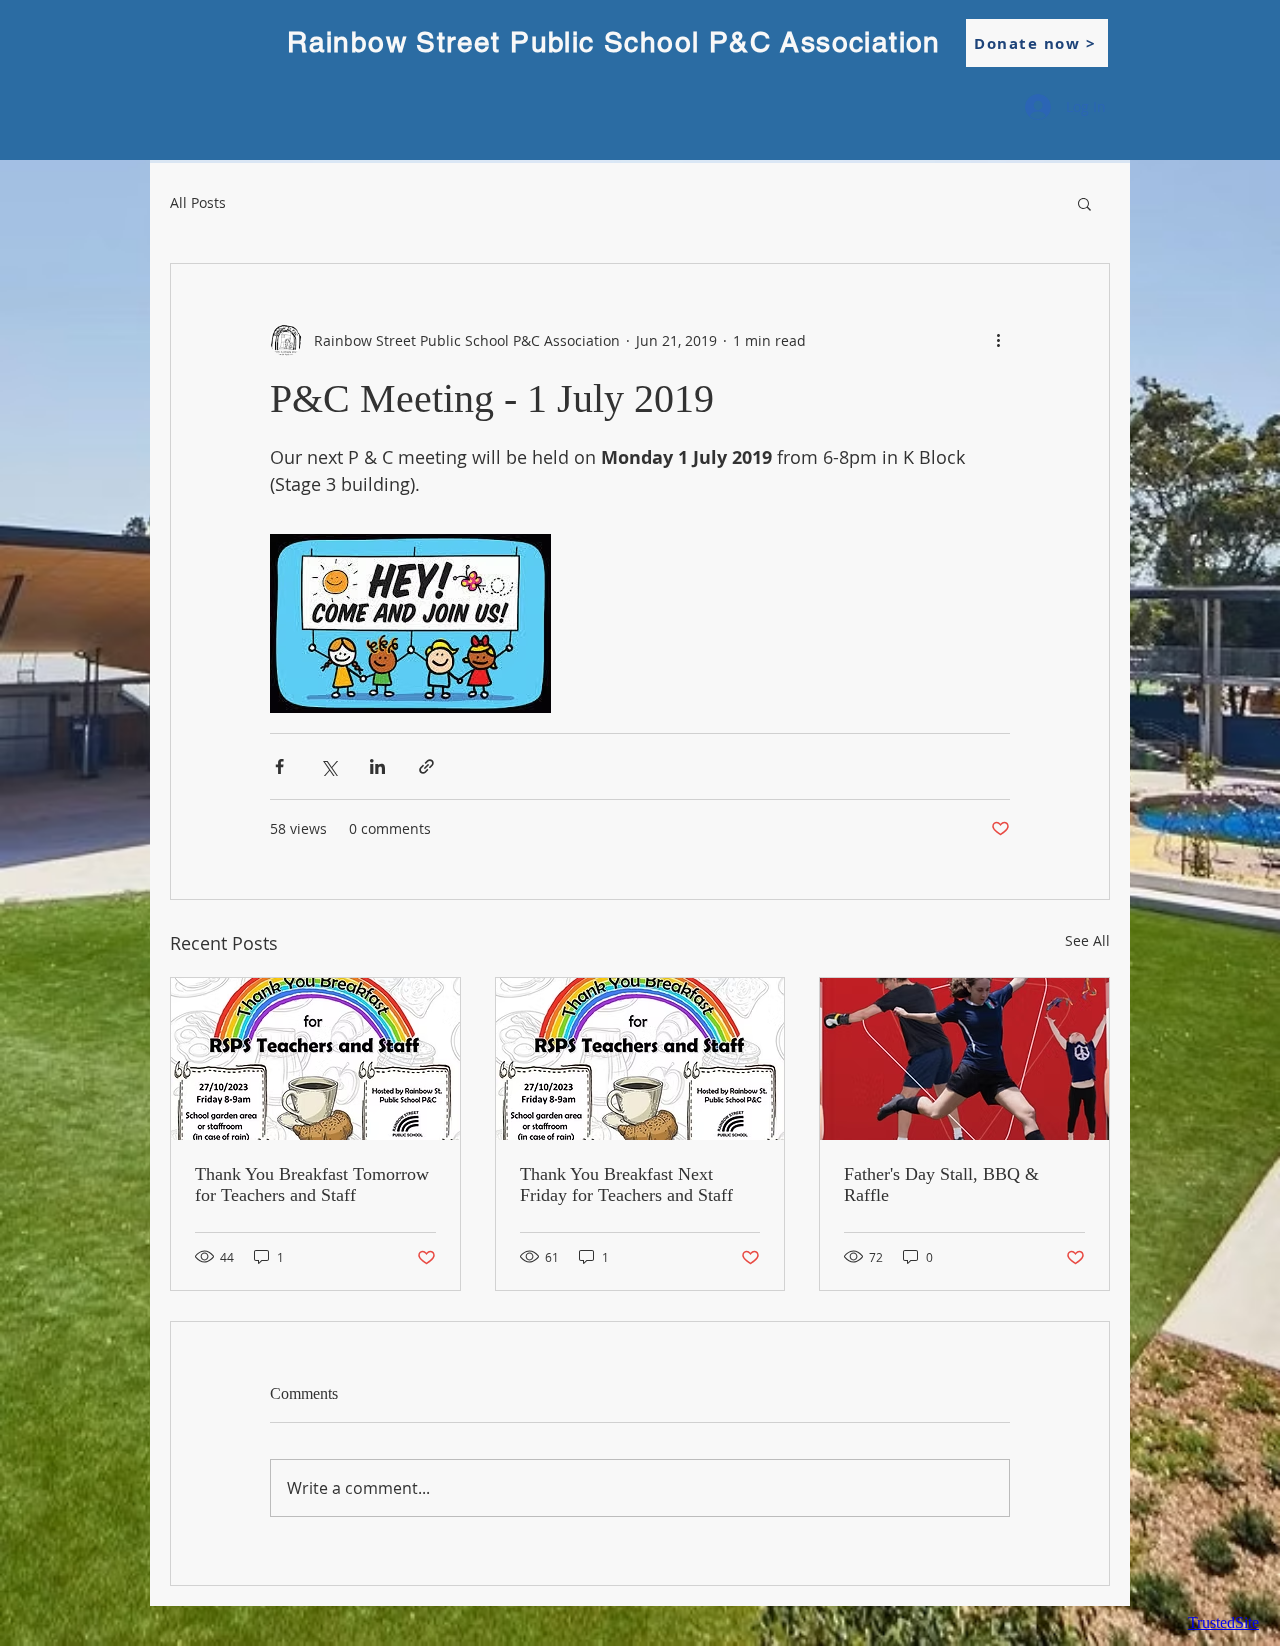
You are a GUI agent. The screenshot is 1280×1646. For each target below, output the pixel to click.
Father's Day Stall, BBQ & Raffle (941, 1184)
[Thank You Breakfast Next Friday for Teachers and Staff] (640, 1059)
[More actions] (998, 340)
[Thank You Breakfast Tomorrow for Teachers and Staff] (315, 1059)
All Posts (198, 203)
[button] (1084, 203)
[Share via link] (426, 766)
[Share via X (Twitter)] (328, 766)
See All (1087, 940)
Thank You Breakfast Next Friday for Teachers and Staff (626, 1184)
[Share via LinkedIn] (377, 766)
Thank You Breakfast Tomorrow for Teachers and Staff (312, 1184)
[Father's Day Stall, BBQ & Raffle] (964, 1059)
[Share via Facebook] (279, 766)
